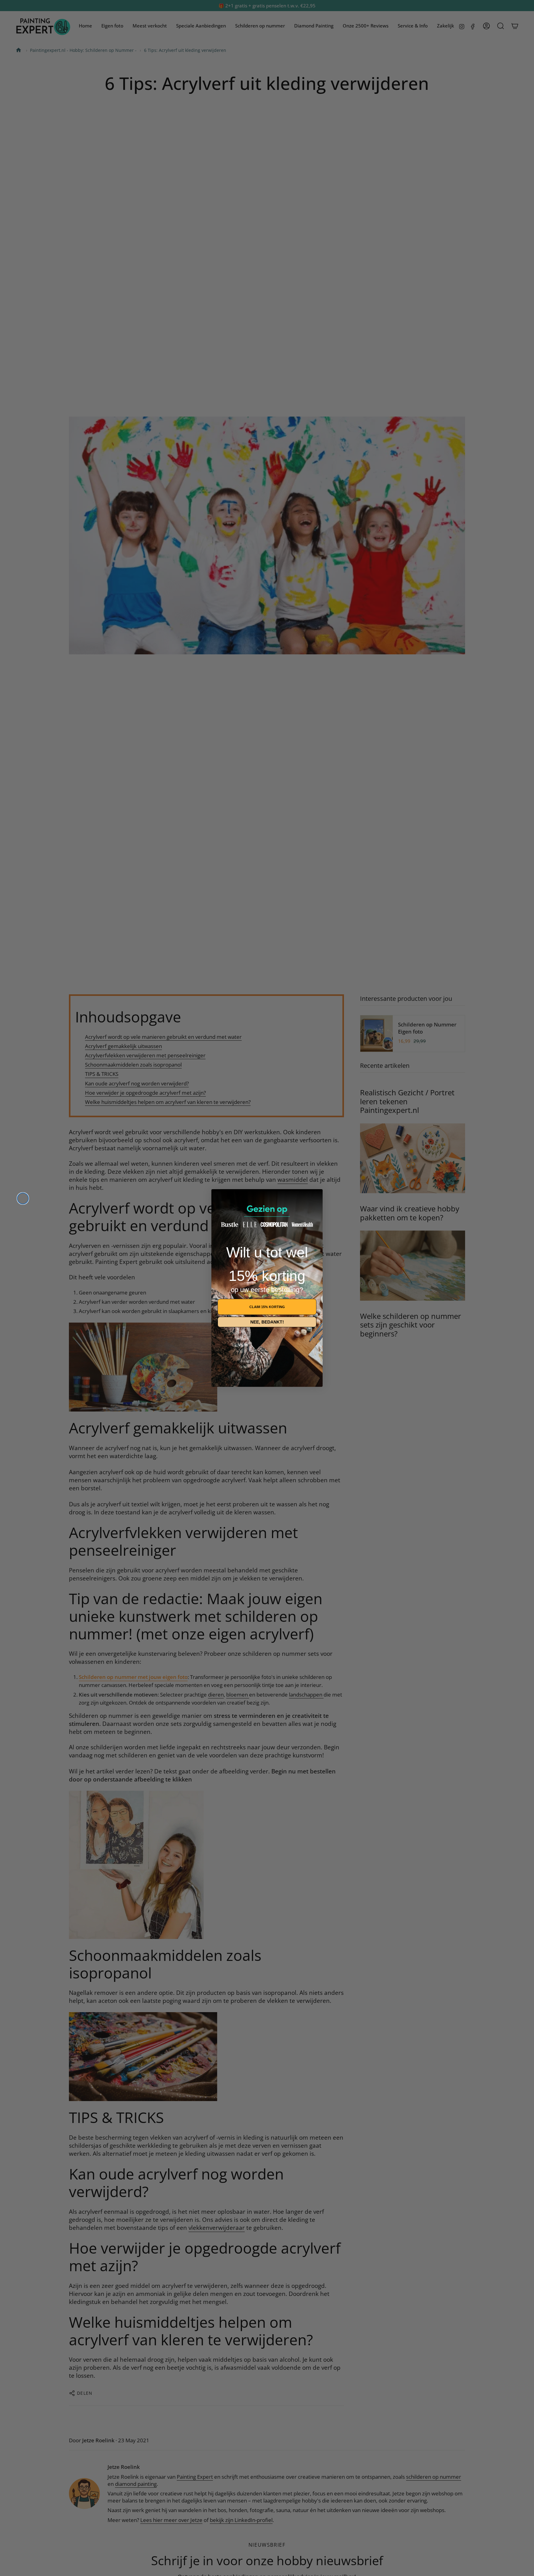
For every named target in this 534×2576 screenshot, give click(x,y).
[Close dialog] (23, 1198)
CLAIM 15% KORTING (267, 1307)
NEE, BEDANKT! (267, 1322)
